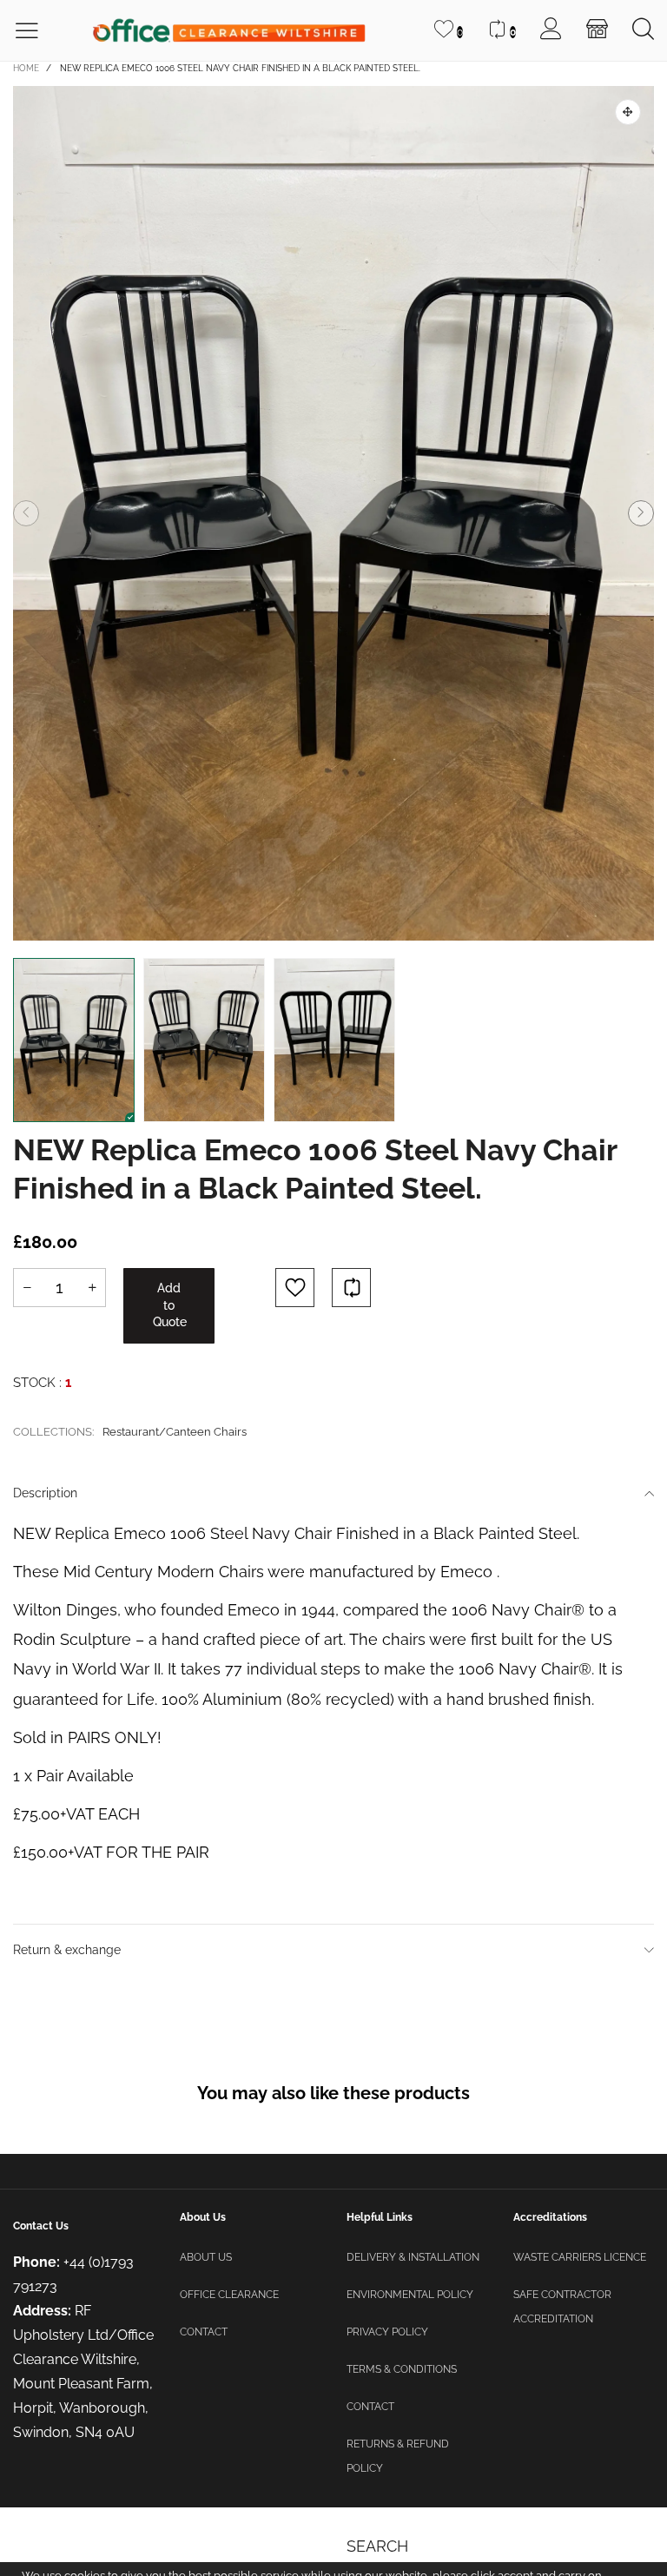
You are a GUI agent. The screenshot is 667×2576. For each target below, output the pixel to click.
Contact (204, 2332)
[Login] (551, 30)
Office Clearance (229, 2295)
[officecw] (228, 31)
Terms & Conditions (402, 2369)
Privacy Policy (387, 2332)
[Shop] (597, 30)
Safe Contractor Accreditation (562, 2307)
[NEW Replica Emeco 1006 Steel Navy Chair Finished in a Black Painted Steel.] (333, 513)
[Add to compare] (351, 1288)
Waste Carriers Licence (580, 2257)
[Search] (643, 30)
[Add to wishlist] (295, 1288)
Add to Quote (170, 1305)
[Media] (628, 112)
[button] (26, 513)
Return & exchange (67, 1950)
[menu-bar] (38, 31)
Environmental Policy (410, 2295)
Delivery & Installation (413, 2257)
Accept (592, 2550)
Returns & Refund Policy (398, 2456)
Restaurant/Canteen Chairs (175, 1432)
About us (206, 2257)
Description (45, 1493)
